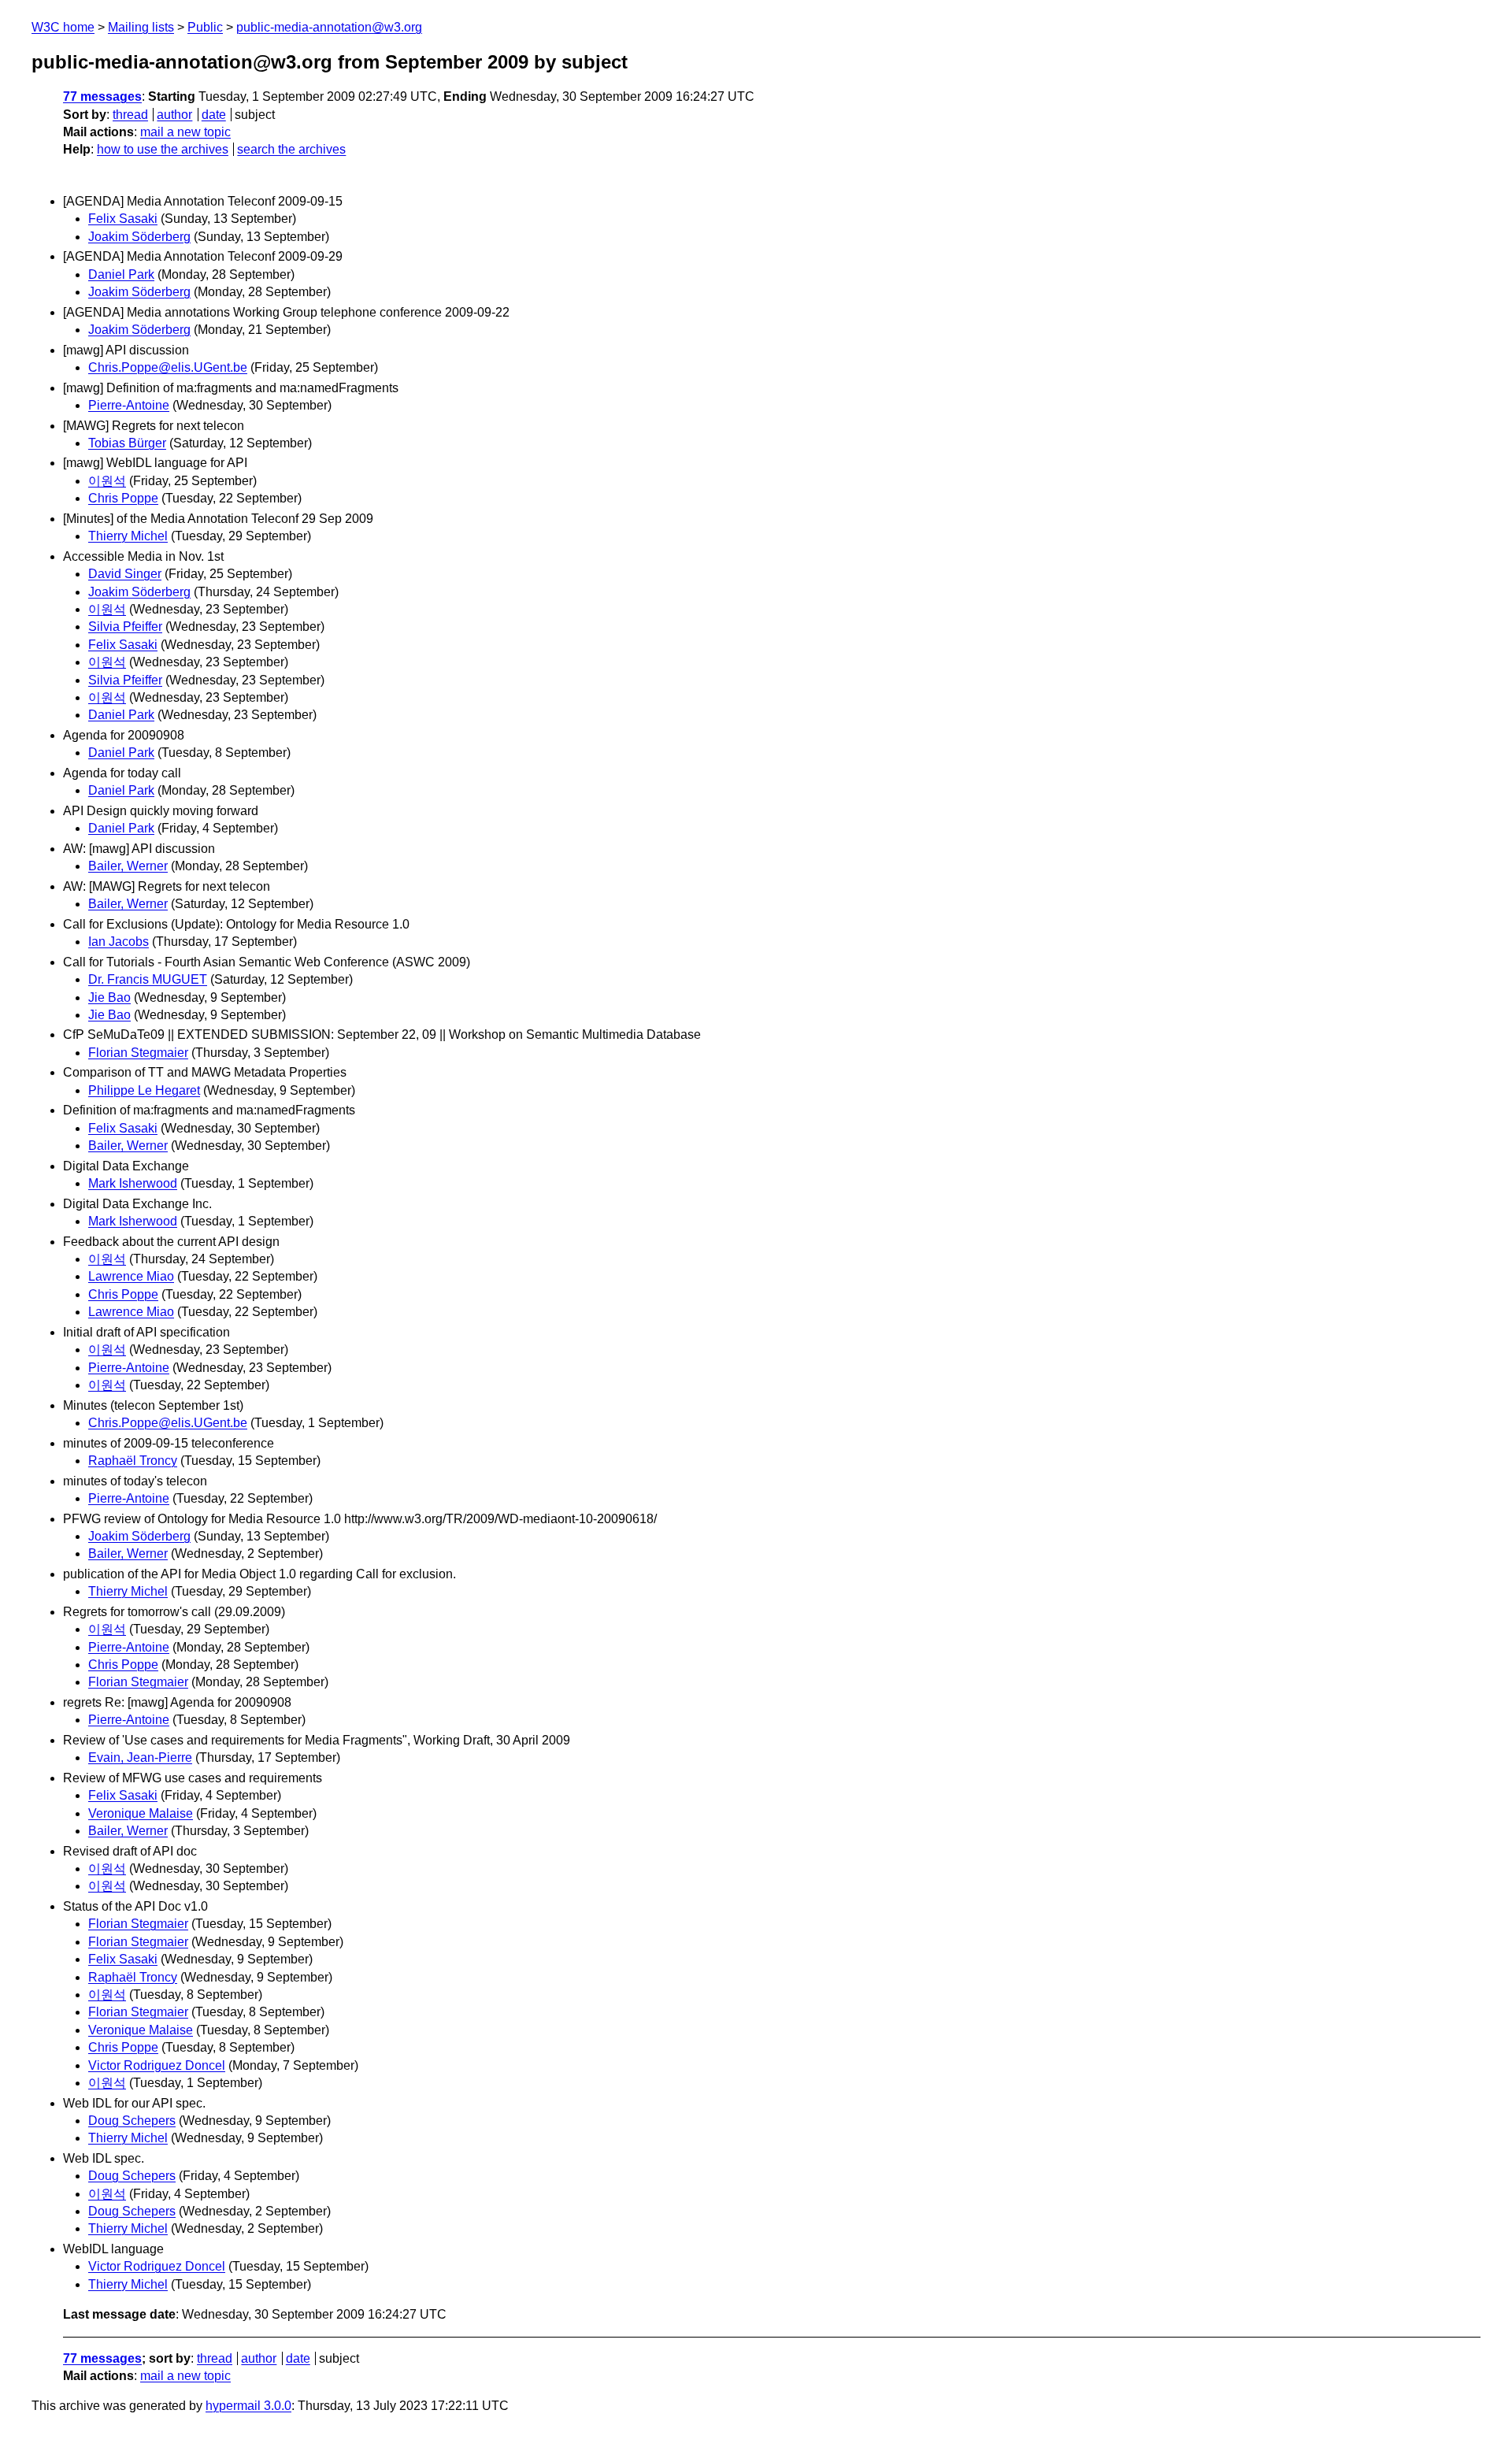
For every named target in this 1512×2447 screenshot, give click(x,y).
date (214, 115)
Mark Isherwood (133, 1183)
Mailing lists (141, 27)
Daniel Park (121, 274)
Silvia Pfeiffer (125, 627)
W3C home (63, 27)
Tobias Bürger (127, 443)
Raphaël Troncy (133, 1461)
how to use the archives (163, 149)
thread (130, 115)
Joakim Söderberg (139, 237)
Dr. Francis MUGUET (148, 979)
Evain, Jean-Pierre (140, 1757)
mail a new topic (185, 132)
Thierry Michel (128, 536)
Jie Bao (109, 997)
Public (205, 27)
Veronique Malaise (141, 1813)
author (174, 115)
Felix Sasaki (123, 219)
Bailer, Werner (128, 866)
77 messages (102, 96)
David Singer (125, 574)
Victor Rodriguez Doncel (157, 2065)
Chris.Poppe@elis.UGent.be (168, 367)
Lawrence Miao (131, 1276)
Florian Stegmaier (138, 1053)
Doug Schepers (132, 2121)
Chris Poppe (123, 498)
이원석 (107, 481)
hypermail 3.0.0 (248, 2406)
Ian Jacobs (119, 942)
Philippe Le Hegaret (144, 1090)
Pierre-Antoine (129, 405)
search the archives (291, 149)
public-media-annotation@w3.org (329, 27)
